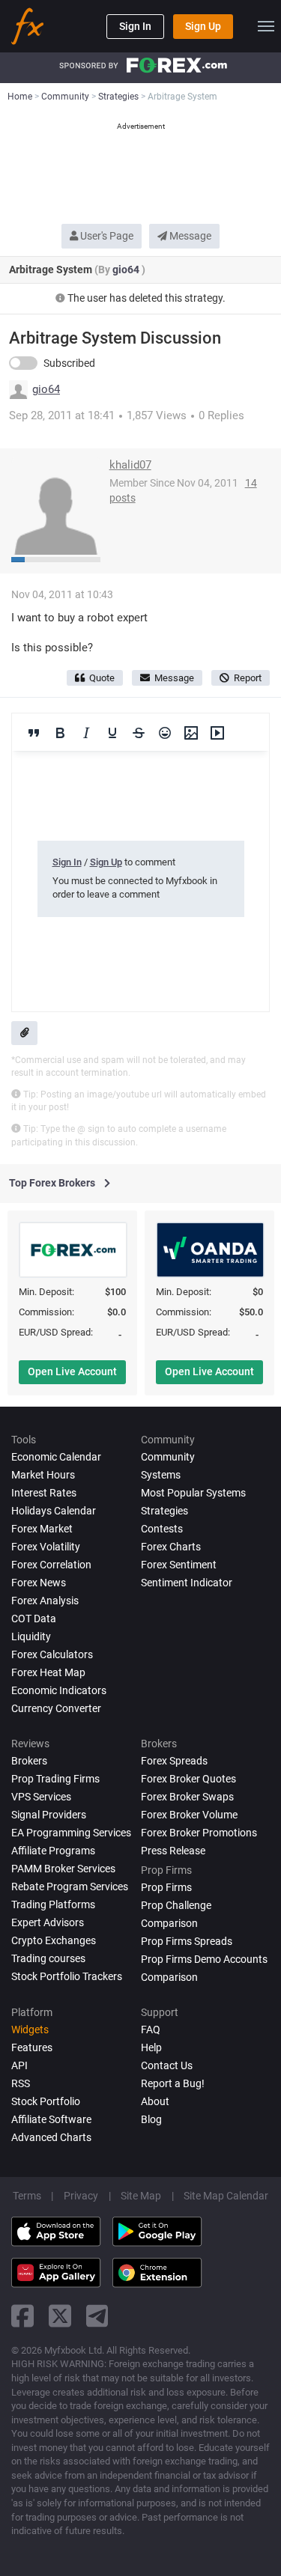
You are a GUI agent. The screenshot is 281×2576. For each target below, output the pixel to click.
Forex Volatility (46, 1547)
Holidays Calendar (54, 1511)
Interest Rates (44, 1493)
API (19, 2065)
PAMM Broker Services (63, 1869)
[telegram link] (97, 2316)
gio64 (127, 270)
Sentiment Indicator (187, 1583)
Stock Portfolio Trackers (67, 1976)
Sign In (135, 26)
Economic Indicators (59, 1690)
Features (32, 2047)
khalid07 (130, 465)
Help (151, 2047)
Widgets (30, 2030)
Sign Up (203, 26)
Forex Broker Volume (189, 1815)
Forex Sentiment (179, 1565)
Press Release (173, 1851)
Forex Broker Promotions (199, 1833)
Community (168, 1457)
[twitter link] (60, 2316)
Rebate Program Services (70, 1887)
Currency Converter (56, 1708)
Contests (162, 1529)
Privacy (81, 2196)
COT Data (34, 1619)
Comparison (169, 1977)
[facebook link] (22, 2316)
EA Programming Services (71, 1833)
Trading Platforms (53, 1904)
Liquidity (31, 1636)
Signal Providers (49, 1815)
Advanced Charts (51, 2137)
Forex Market (42, 1529)
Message (189, 236)
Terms (27, 2196)
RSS (21, 2083)
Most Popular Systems (193, 1493)
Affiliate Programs (53, 1851)
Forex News (39, 1583)
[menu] (266, 26)
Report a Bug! (173, 2083)
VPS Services (41, 1797)
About (155, 2101)
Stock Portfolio (46, 2101)
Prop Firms (166, 1887)
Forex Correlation (51, 1565)
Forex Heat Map (48, 1672)
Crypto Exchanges (54, 1940)
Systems (161, 1475)
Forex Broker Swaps (187, 1797)
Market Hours (43, 1475)
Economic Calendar (56, 1457)
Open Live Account (72, 1371)
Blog (151, 2119)
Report (248, 678)
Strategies (164, 1511)
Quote (102, 678)
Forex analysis (45, 1601)
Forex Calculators (52, 1654)
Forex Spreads (174, 1761)
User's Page (106, 236)
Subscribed (69, 363)
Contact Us (167, 2065)
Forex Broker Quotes (188, 1779)
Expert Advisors (48, 1922)
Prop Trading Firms (55, 1779)
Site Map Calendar (226, 2196)
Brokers (29, 1761)
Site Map (141, 2196)
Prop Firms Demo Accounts (204, 1959)
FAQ (151, 2030)
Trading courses (48, 1958)
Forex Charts (171, 1547)
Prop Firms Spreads (187, 1941)
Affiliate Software (51, 2119)
